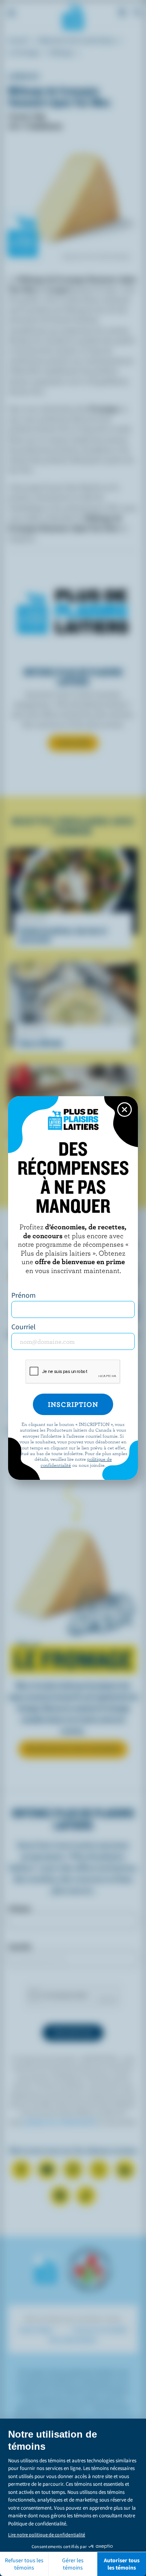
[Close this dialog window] (125, 1110)
